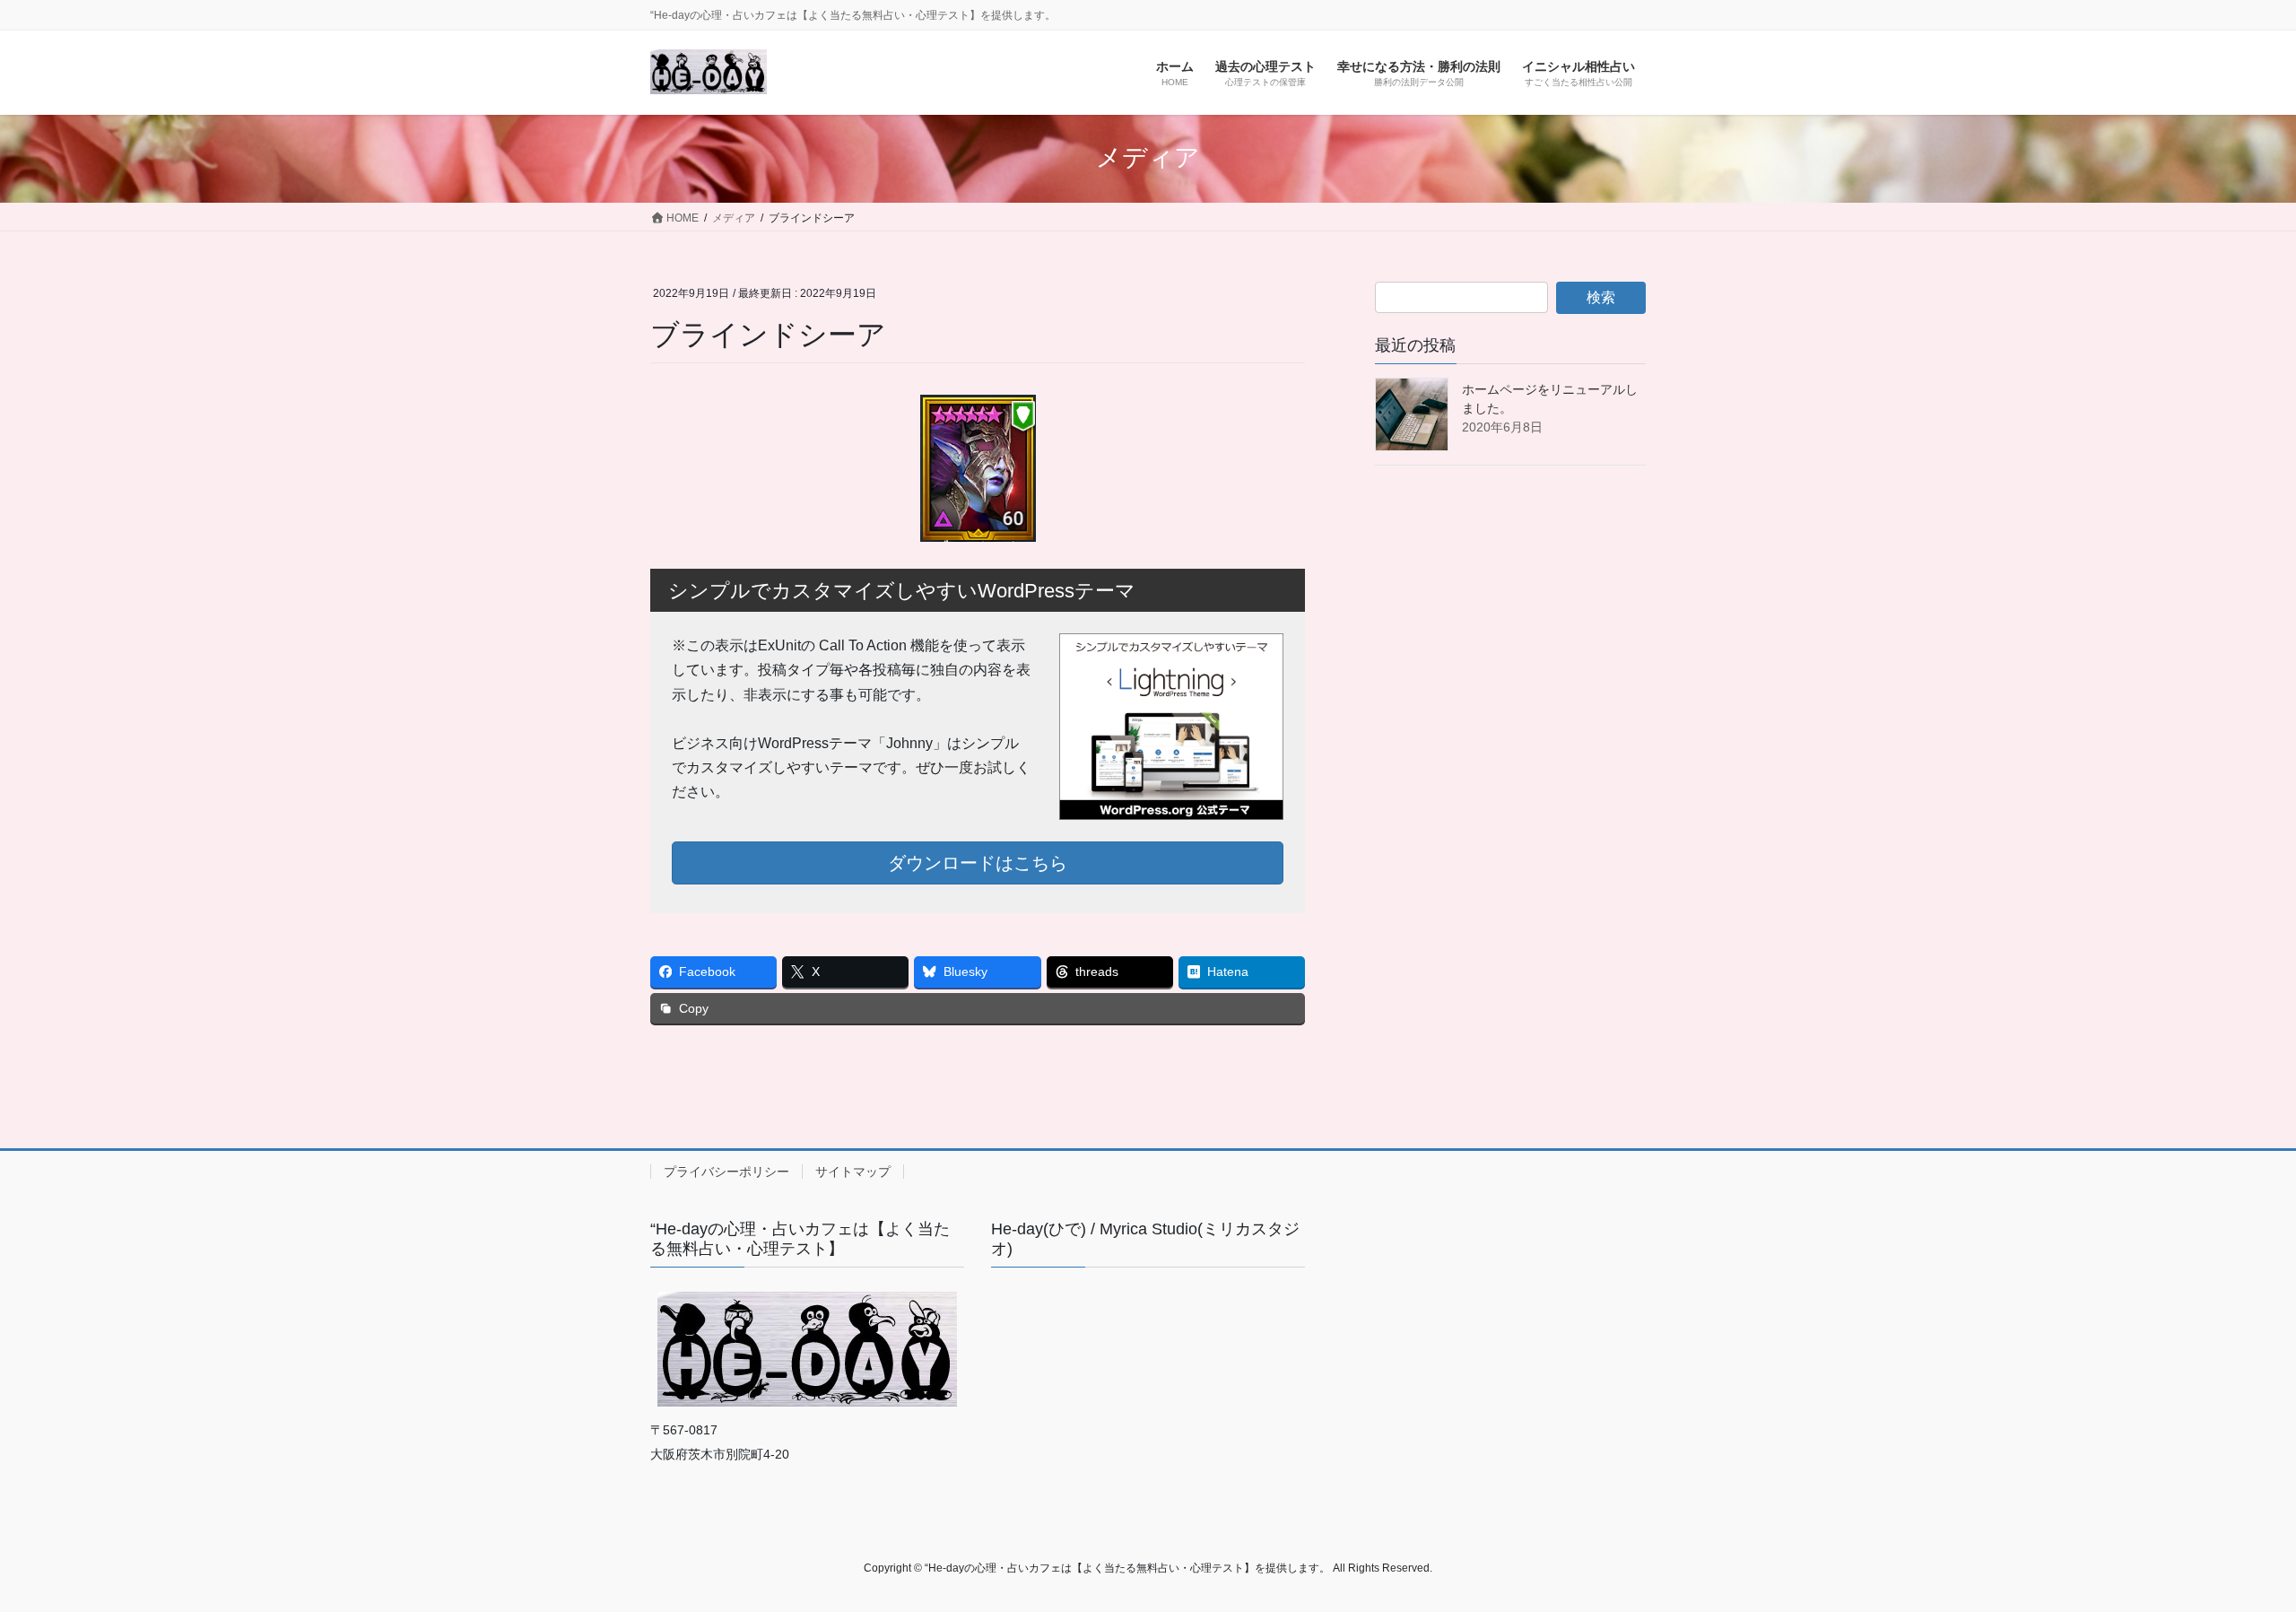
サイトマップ (853, 1172)
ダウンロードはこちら (978, 863)
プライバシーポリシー (726, 1172)
